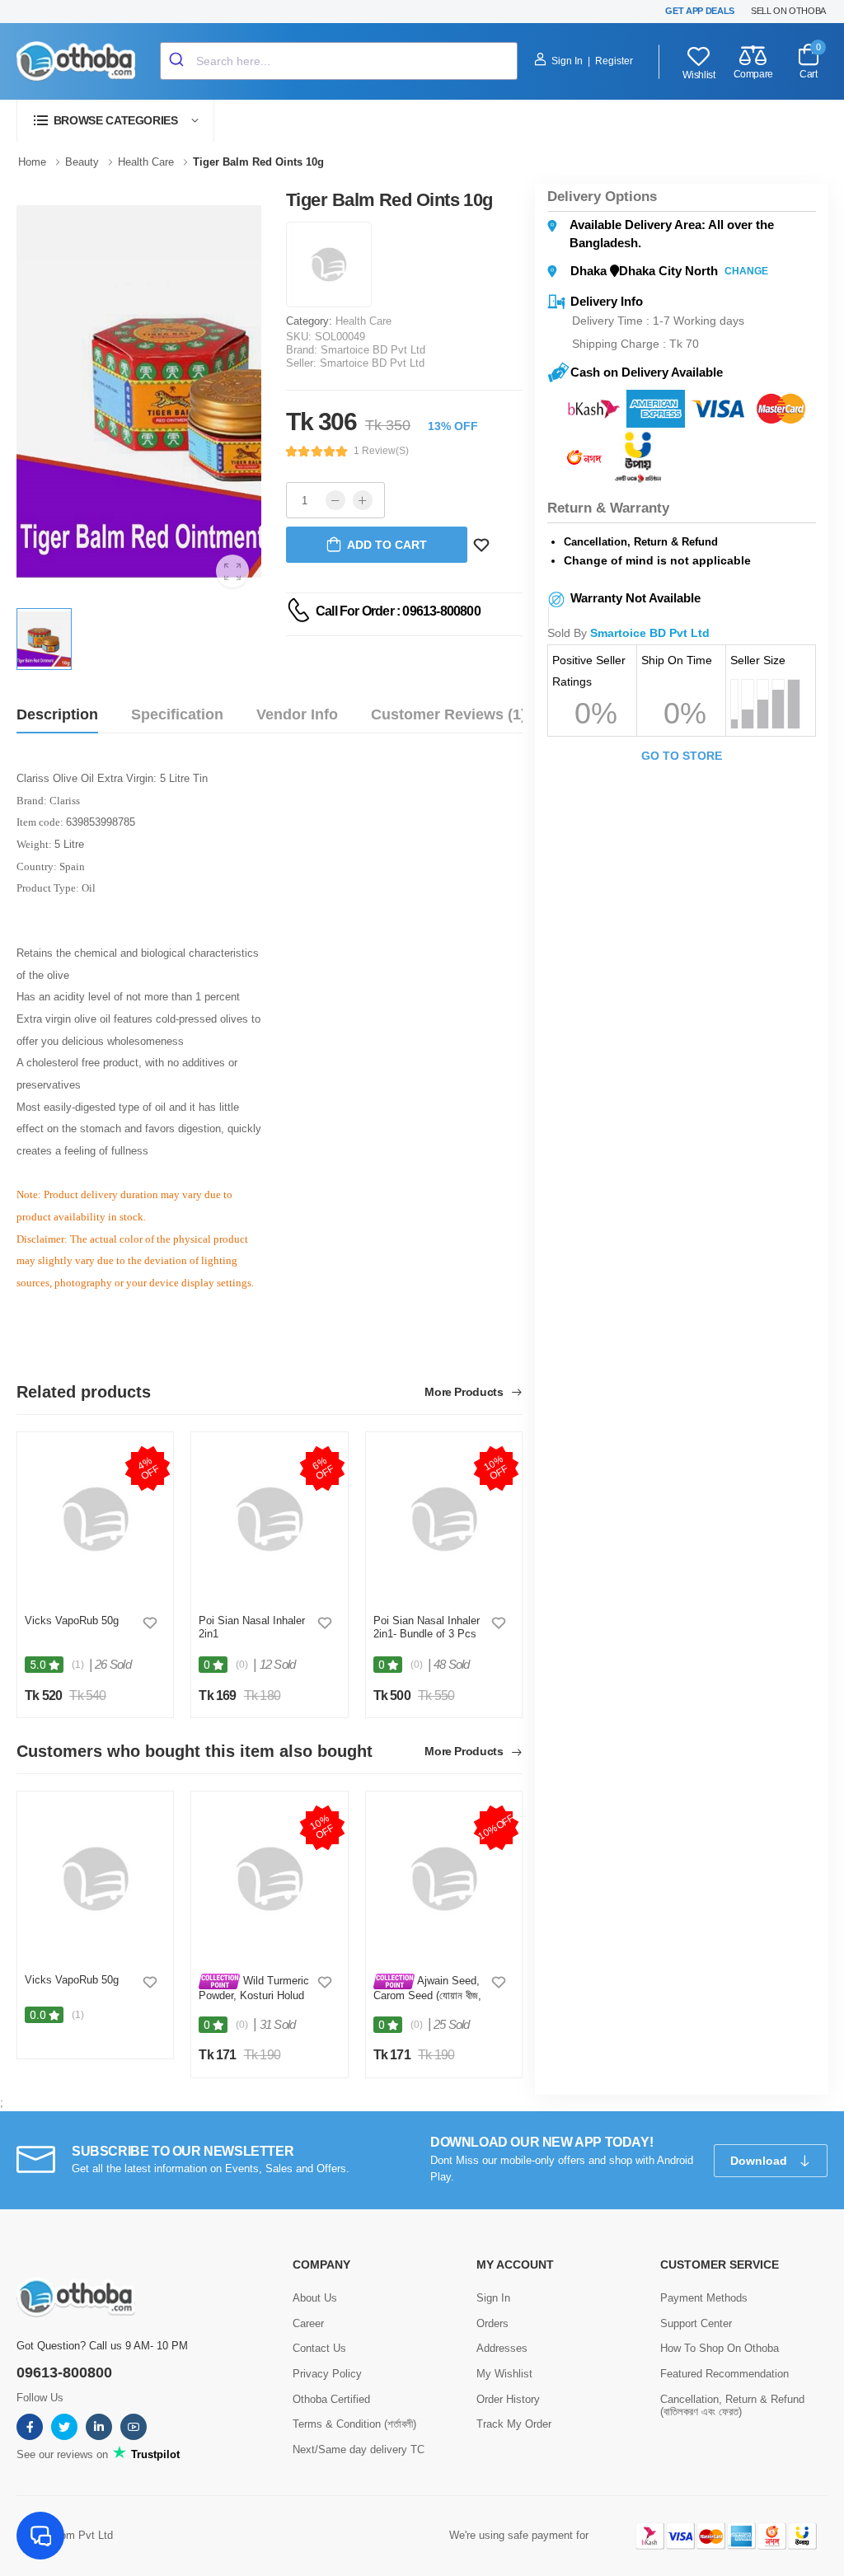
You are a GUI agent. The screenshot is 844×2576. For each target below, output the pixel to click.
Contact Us (319, 2348)
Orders (492, 2323)
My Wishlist (504, 2374)
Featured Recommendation (724, 2374)
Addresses (502, 2348)
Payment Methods (704, 2298)
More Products (465, 1392)
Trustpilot (154, 2454)
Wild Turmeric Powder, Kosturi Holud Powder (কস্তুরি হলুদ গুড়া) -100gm (254, 2001)
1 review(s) (381, 451)
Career (308, 2323)
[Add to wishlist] (150, 1623)
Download (760, 2161)
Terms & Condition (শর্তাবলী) (354, 2424)
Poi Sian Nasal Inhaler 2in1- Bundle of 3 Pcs (427, 1627)
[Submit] (178, 61)
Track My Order (514, 2424)
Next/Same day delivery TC (359, 2450)
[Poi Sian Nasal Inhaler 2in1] (269, 1519)
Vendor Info (297, 714)
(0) (242, 1665)
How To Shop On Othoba (720, 2348)
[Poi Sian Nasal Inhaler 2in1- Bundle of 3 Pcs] (444, 1519)
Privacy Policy (327, 2374)
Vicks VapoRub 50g (72, 1621)
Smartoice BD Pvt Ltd (373, 350)
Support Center (696, 2323)
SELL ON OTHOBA (788, 11)
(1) (78, 1665)
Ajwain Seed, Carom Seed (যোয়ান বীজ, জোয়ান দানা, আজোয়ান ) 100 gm (428, 2001)
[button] (115, 121)
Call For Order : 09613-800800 (398, 611)
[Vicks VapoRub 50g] (95, 1519)
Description (57, 714)
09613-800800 (64, 2372)
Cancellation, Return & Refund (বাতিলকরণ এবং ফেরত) (732, 2406)
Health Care (363, 321)
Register (614, 61)
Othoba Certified (331, 2399)
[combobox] (339, 61)
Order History (508, 2399)
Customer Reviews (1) (448, 714)
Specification (177, 714)
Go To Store (682, 756)
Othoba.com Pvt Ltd (65, 2535)
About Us (315, 2298)
